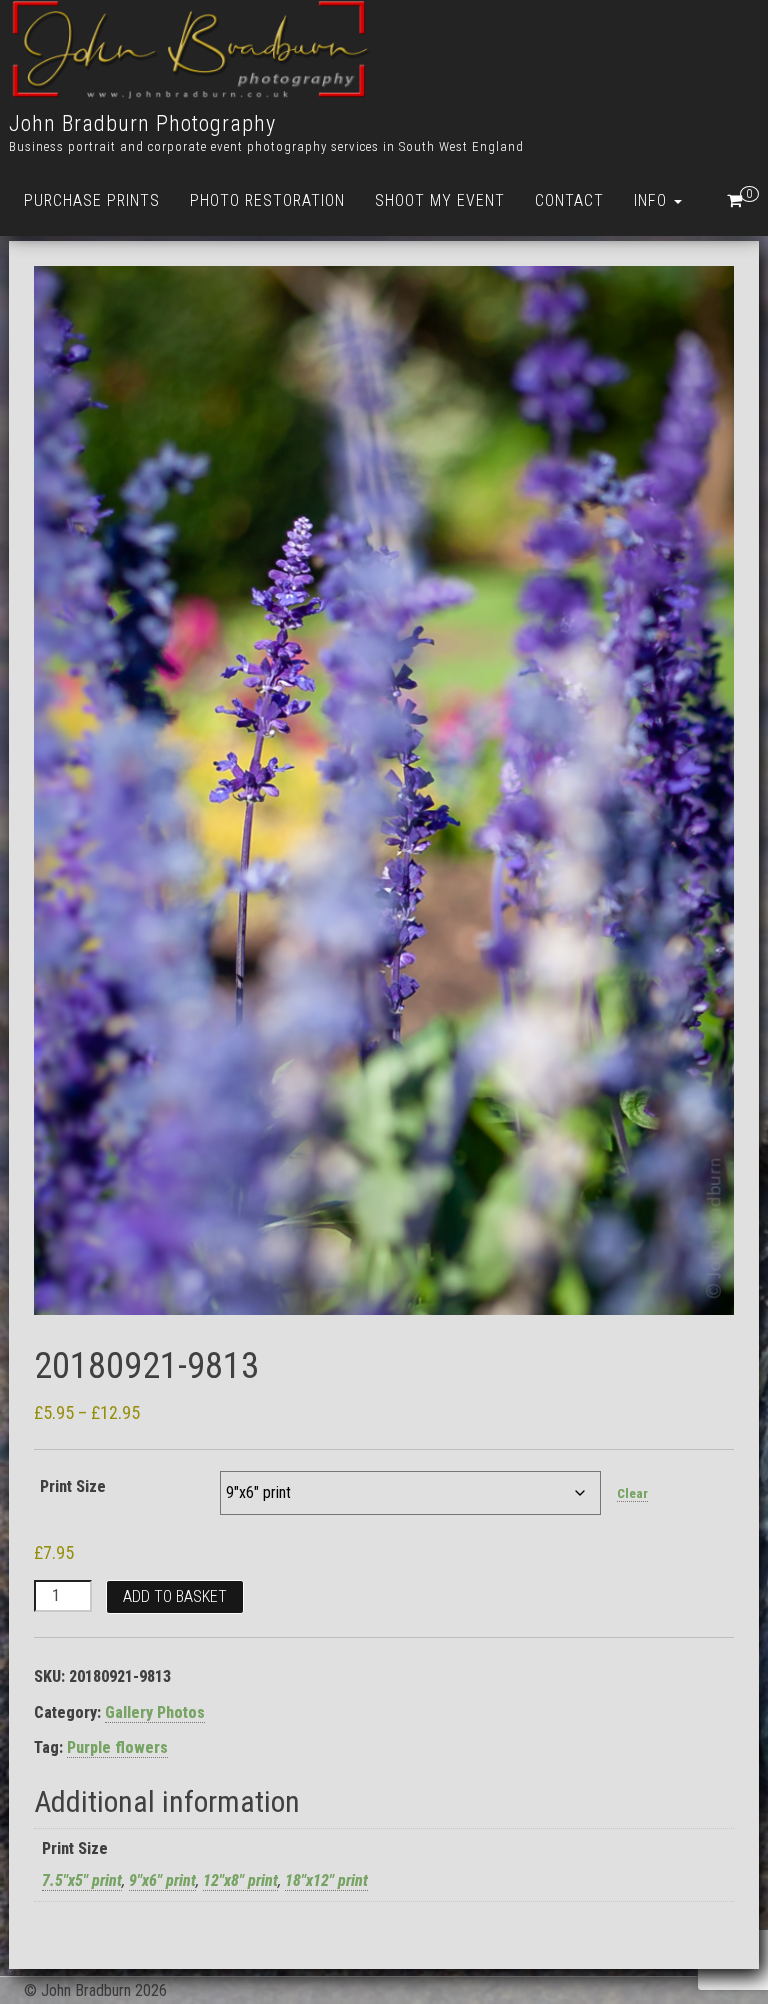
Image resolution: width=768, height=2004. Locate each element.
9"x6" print (162, 1880)
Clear (632, 1493)
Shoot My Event (440, 200)
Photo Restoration (267, 200)
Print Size (73, 1486)
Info (653, 200)
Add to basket (175, 1596)
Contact (569, 200)
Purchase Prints (92, 200)
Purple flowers (117, 1747)
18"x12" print (326, 1880)
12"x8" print (240, 1880)
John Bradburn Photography (142, 123)
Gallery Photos (155, 1712)
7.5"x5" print (82, 1880)
